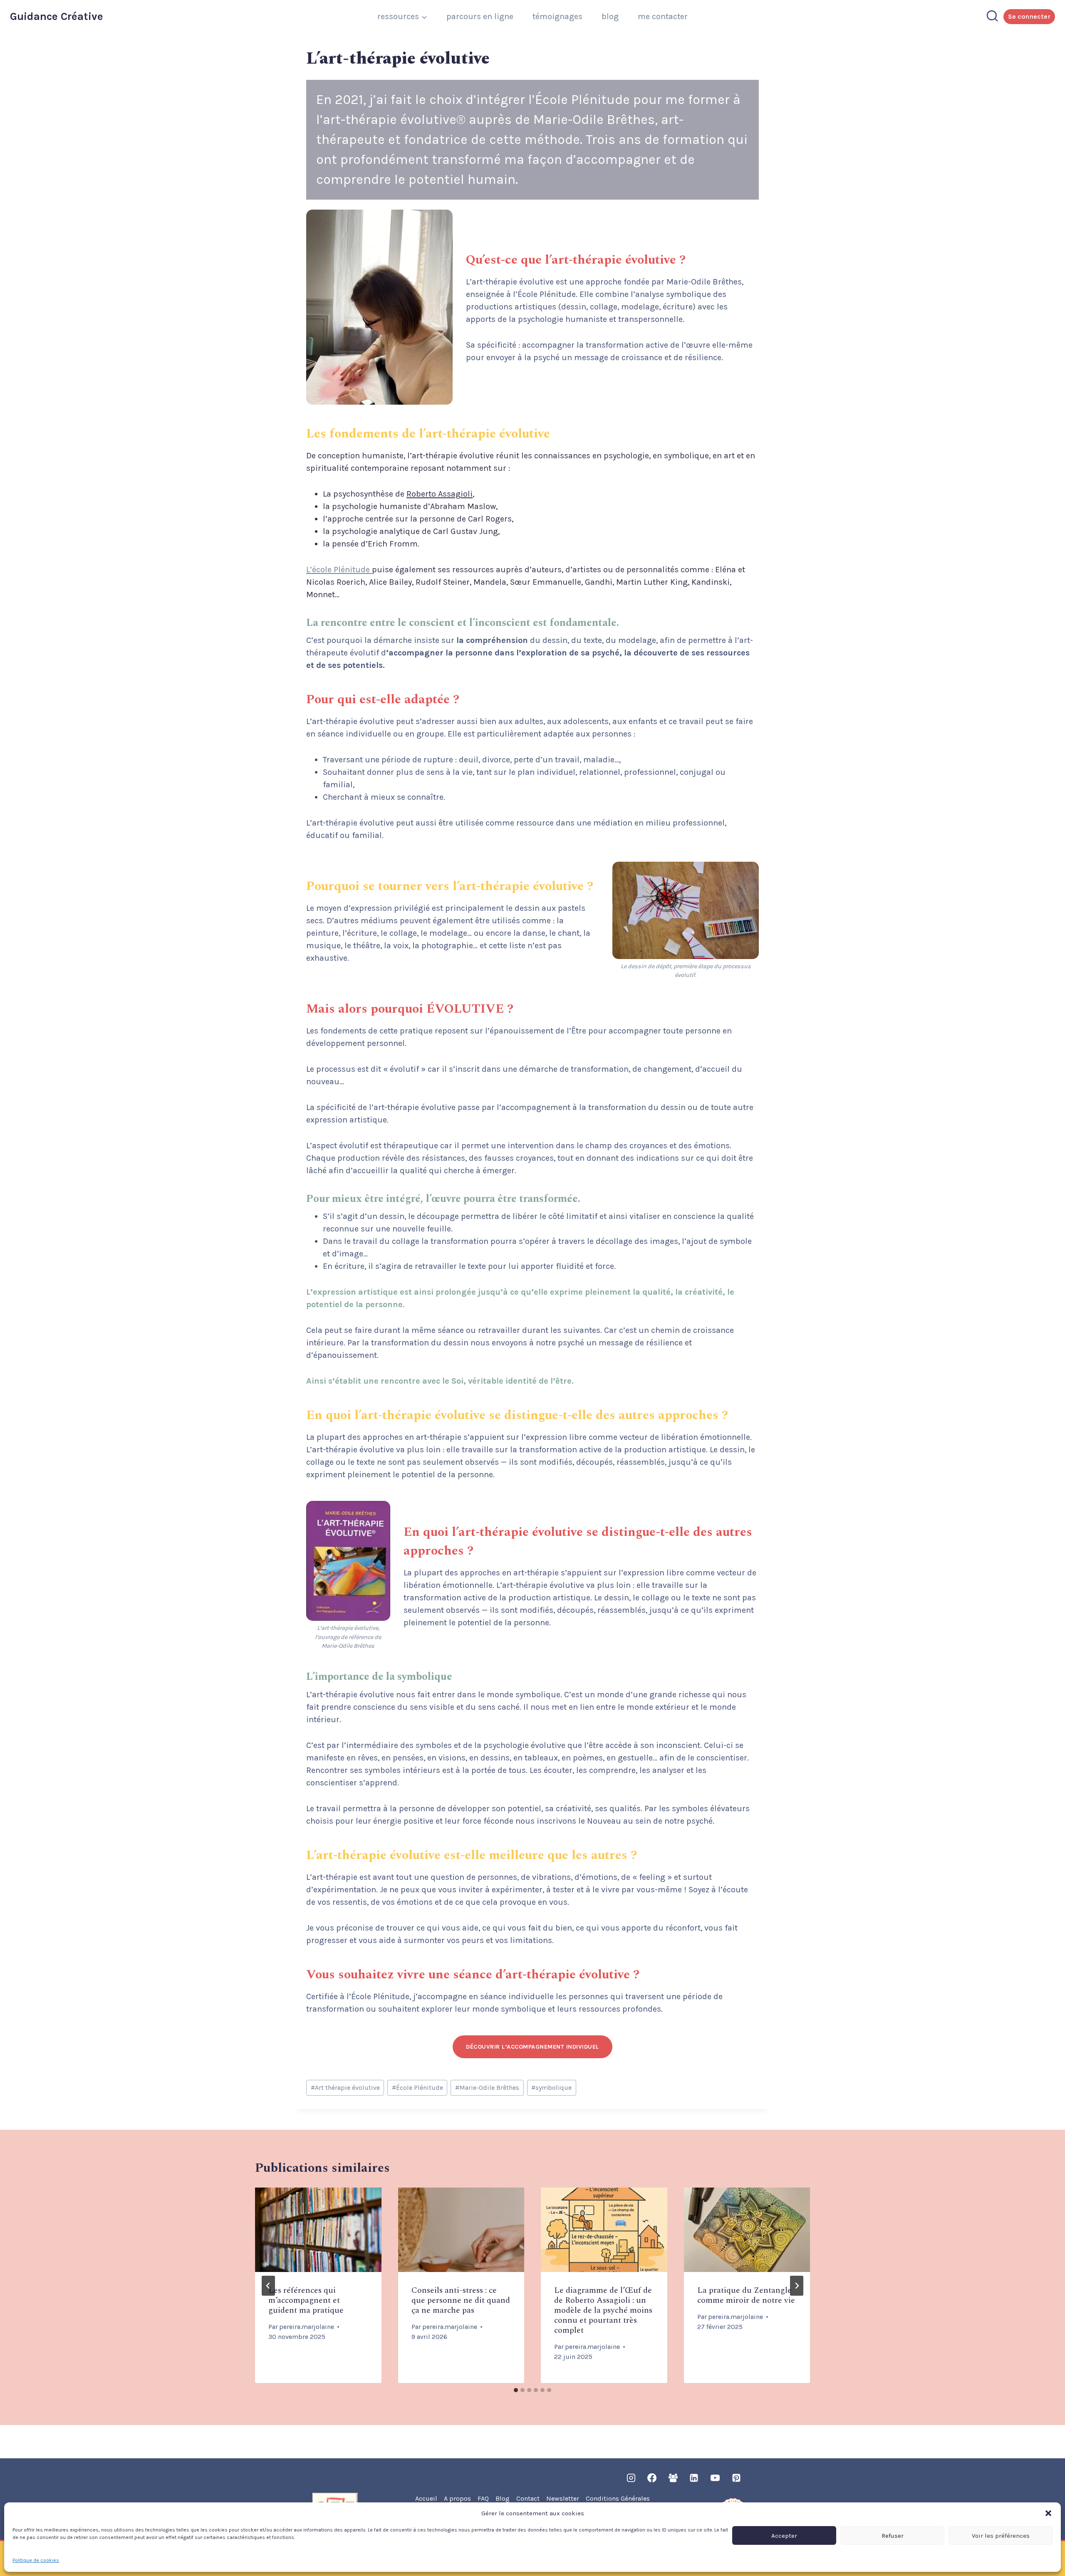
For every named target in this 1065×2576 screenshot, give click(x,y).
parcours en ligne (480, 16)
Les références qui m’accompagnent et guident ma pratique (306, 2300)
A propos (457, 2498)
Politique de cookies (36, 2560)
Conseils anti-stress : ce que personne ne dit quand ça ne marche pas (461, 2300)
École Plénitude (417, 2088)
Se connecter (1029, 16)
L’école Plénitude (339, 570)
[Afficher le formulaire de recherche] (992, 17)
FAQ (483, 2498)
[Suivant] (797, 2286)
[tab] (516, 2390)
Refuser (893, 2536)
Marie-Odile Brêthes (487, 2088)
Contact (528, 2498)
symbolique (551, 2088)
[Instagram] (631, 2478)
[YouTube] (715, 2478)
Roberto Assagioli (440, 494)
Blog (503, 2498)
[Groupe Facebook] (673, 2478)
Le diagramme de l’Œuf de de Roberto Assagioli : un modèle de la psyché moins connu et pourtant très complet (603, 2310)
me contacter (663, 16)
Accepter (784, 2536)
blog (610, 16)
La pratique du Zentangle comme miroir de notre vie (746, 2295)
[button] (1048, 2513)
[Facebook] (652, 2478)
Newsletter (563, 2498)
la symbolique (419, 1677)
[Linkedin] (694, 2478)
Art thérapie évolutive (345, 2088)
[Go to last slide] (268, 2286)
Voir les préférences (1001, 2536)
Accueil (426, 2498)
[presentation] (318, 2230)
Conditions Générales (618, 2498)
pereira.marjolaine (307, 2327)
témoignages (557, 16)
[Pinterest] (736, 2478)
